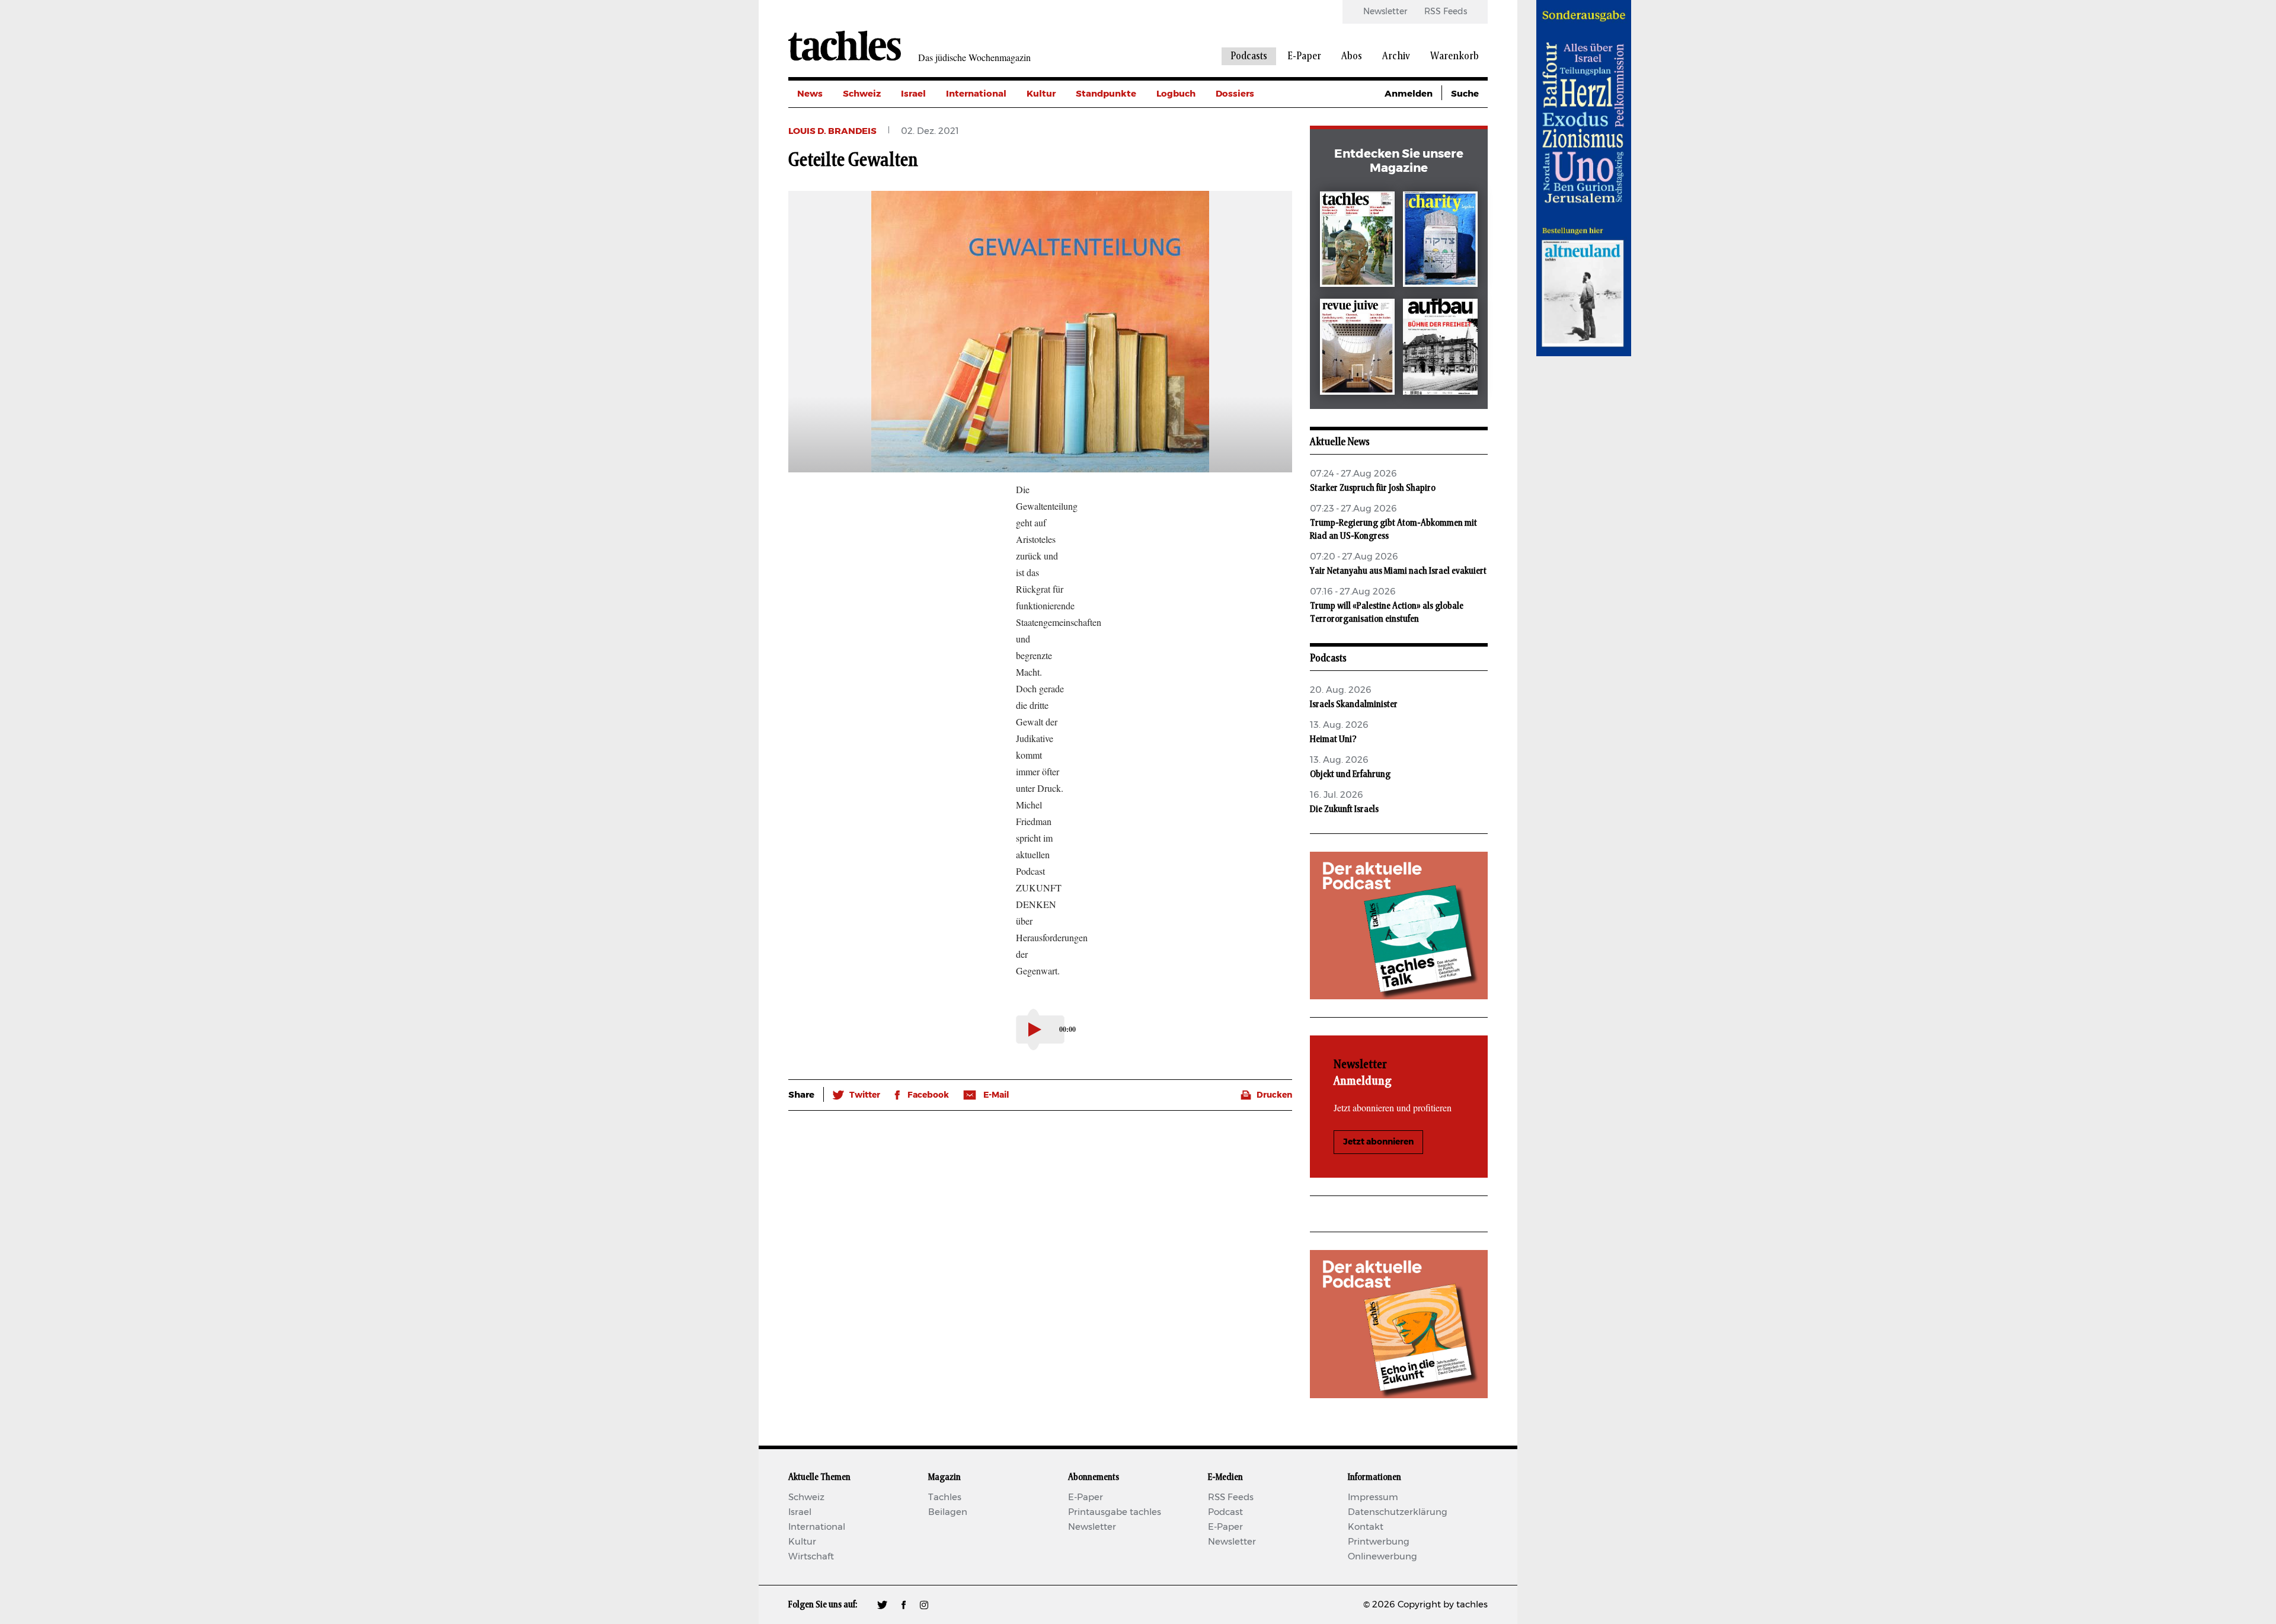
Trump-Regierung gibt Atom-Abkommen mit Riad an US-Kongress (1393, 529)
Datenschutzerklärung (1398, 1512)
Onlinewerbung (1382, 1557)
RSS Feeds (1446, 12)
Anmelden (1409, 94)
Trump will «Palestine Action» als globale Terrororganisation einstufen (1387, 612)
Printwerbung (1379, 1542)
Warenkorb (1455, 56)
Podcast (1225, 1512)
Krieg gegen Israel (1256, 121)
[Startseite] (845, 46)
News (810, 94)
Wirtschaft (811, 1557)
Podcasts (1249, 56)
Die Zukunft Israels (1344, 809)
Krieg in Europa (1250, 174)
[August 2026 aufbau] (1440, 349)
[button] (856, 1095)
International (976, 94)
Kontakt (1366, 1527)
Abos (1352, 56)
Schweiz (862, 94)
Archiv (1396, 56)
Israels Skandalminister (1354, 704)
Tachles (945, 1497)
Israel (913, 94)
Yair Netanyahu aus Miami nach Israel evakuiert (1398, 571)
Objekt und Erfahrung (1350, 774)
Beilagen (948, 1512)
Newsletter (1385, 12)
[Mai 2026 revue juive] (1357, 349)
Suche (1465, 94)
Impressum (1373, 1497)
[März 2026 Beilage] (1440, 242)
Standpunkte (1106, 94)
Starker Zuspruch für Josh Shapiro (1373, 488)
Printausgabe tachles (1115, 1512)
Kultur (1041, 94)
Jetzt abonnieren (1378, 1142)
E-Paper (1304, 56)
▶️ (1035, 1030)
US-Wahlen (1241, 201)
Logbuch (1176, 94)
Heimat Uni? (1333, 739)
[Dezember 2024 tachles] (1357, 242)
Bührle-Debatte (1251, 147)
